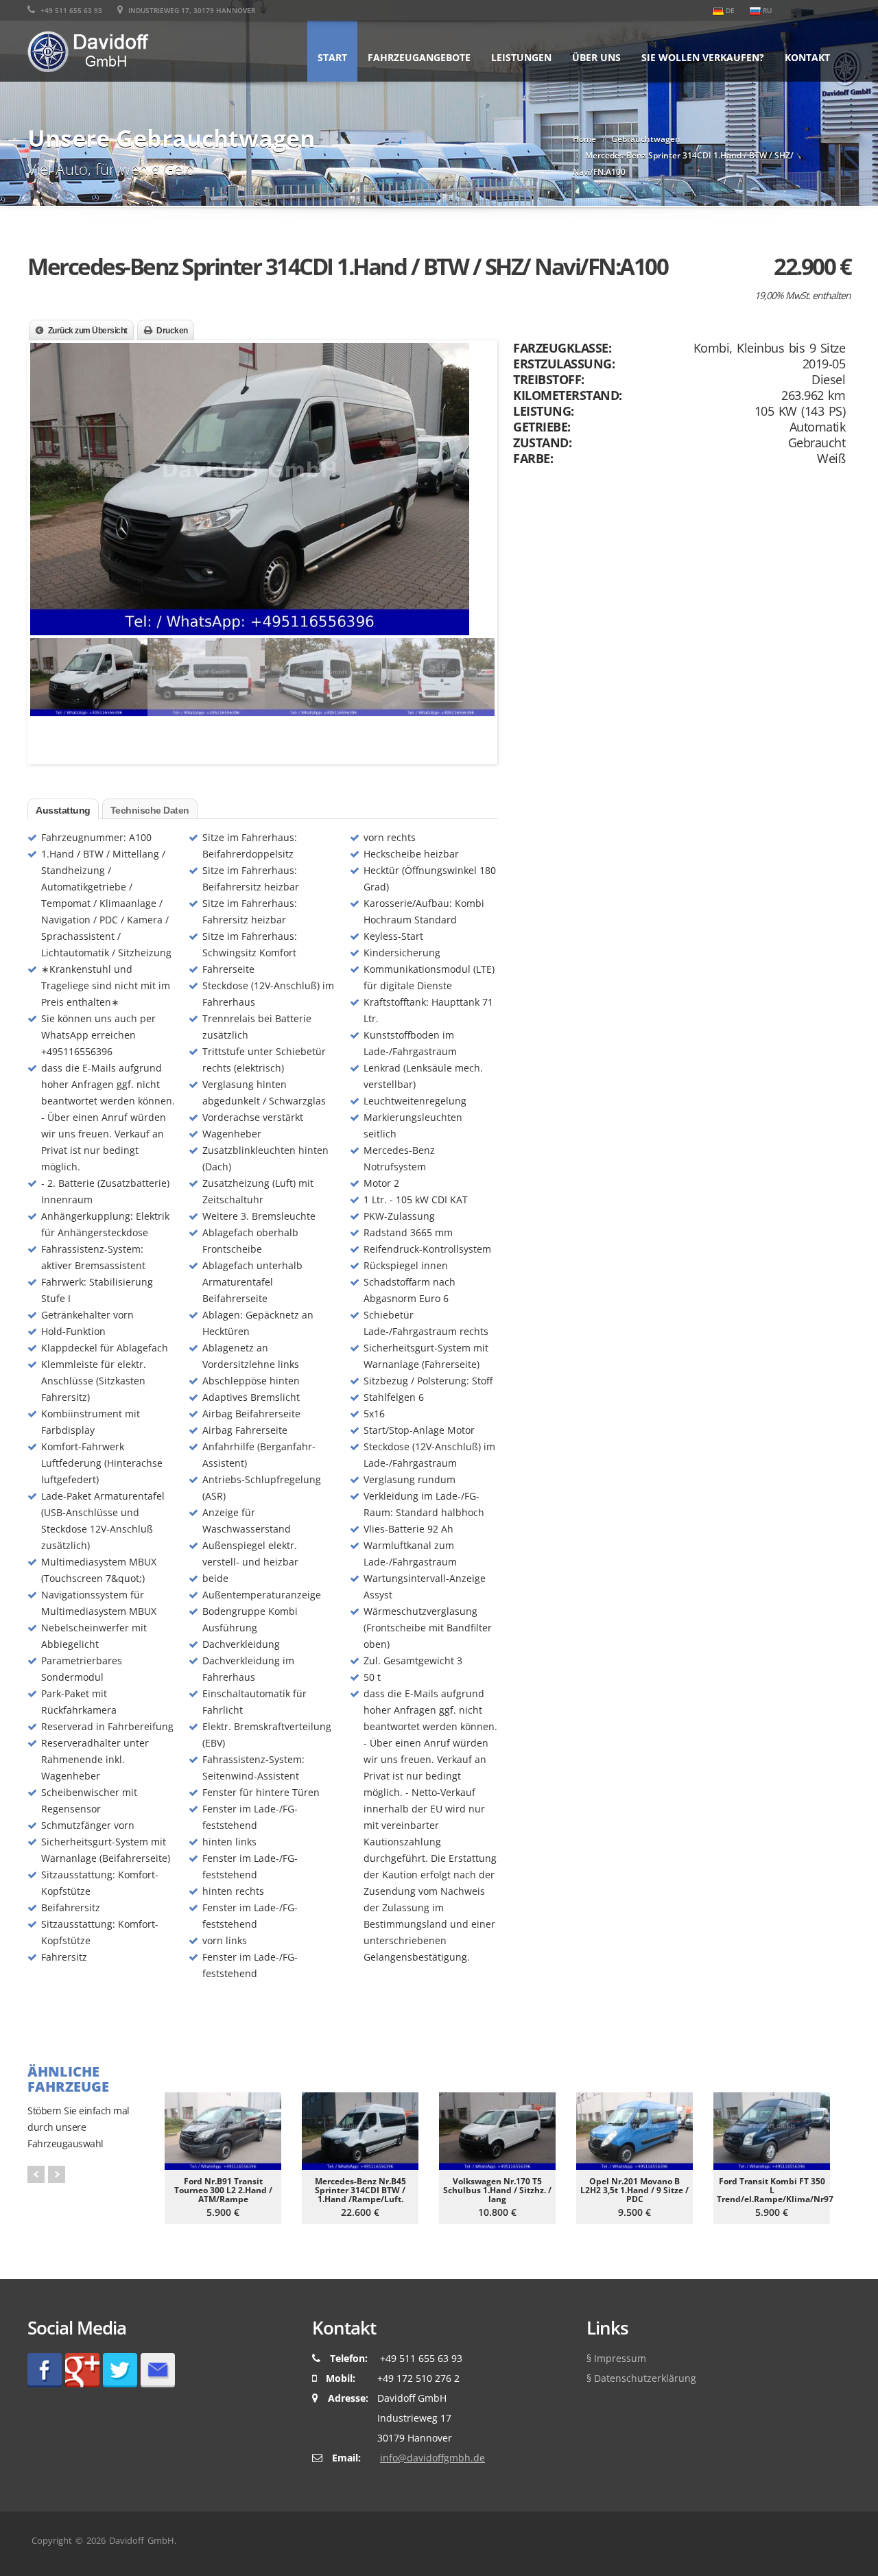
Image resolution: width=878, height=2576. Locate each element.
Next (481, 469)
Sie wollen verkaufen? (703, 57)
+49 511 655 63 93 (70, 10)
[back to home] (88, 46)
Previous (44, 469)
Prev (36, 2174)
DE (729, 10)
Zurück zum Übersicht (88, 331)
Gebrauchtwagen (646, 139)
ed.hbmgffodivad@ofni (432, 2458)
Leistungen (521, 57)
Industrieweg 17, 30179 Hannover (191, 10)
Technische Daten (150, 810)
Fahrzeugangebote (419, 57)
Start (332, 57)
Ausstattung (63, 810)
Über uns (596, 57)
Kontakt (807, 57)
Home (584, 139)
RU (766, 10)
